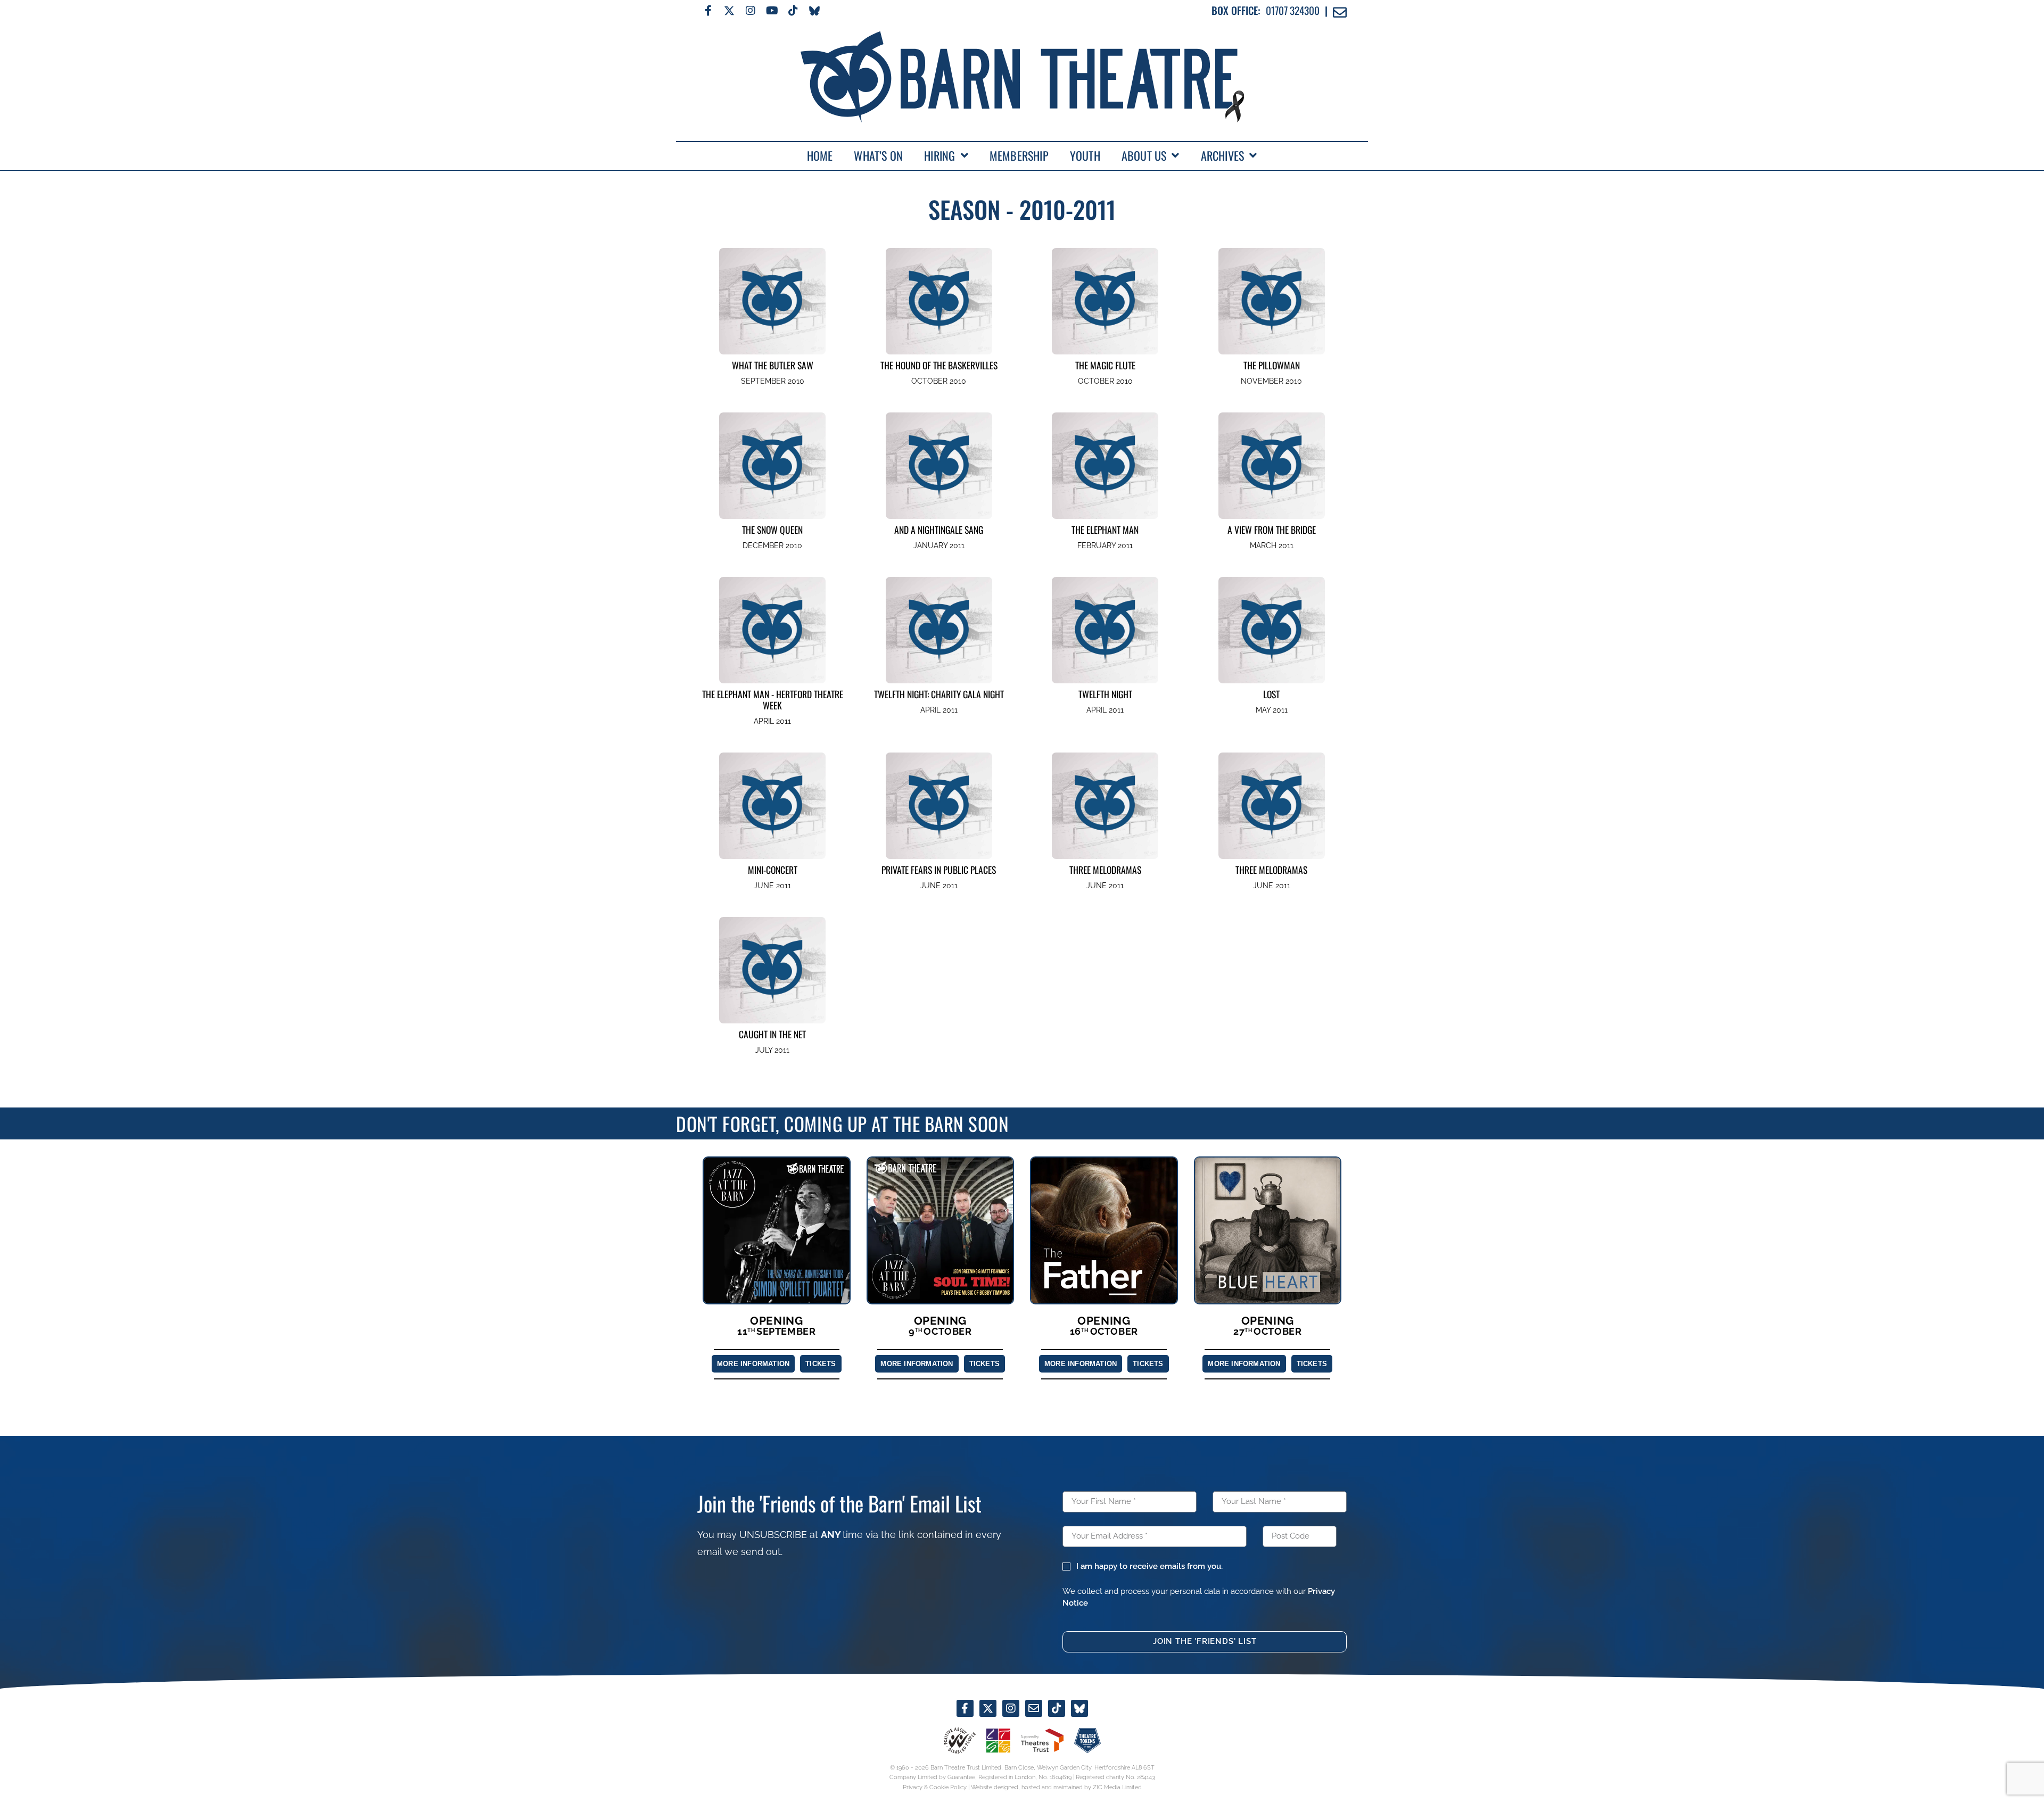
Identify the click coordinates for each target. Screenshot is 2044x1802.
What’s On (878, 155)
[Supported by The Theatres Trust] (1042, 1740)
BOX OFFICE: (1236, 10)
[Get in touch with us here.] (1034, 1708)
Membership (1019, 155)
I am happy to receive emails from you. (1149, 1566)
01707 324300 (1293, 10)
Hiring (939, 155)
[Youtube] (772, 11)
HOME (820, 155)
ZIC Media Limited (1117, 1787)
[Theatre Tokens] (1087, 1741)
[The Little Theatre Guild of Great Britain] (998, 1741)
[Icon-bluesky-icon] (814, 11)
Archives (1223, 155)
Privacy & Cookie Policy (935, 1787)
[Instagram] (751, 11)
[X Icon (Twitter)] (729, 11)
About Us (1144, 155)
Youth (1085, 155)
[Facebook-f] (708, 11)
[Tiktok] (793, 11)
